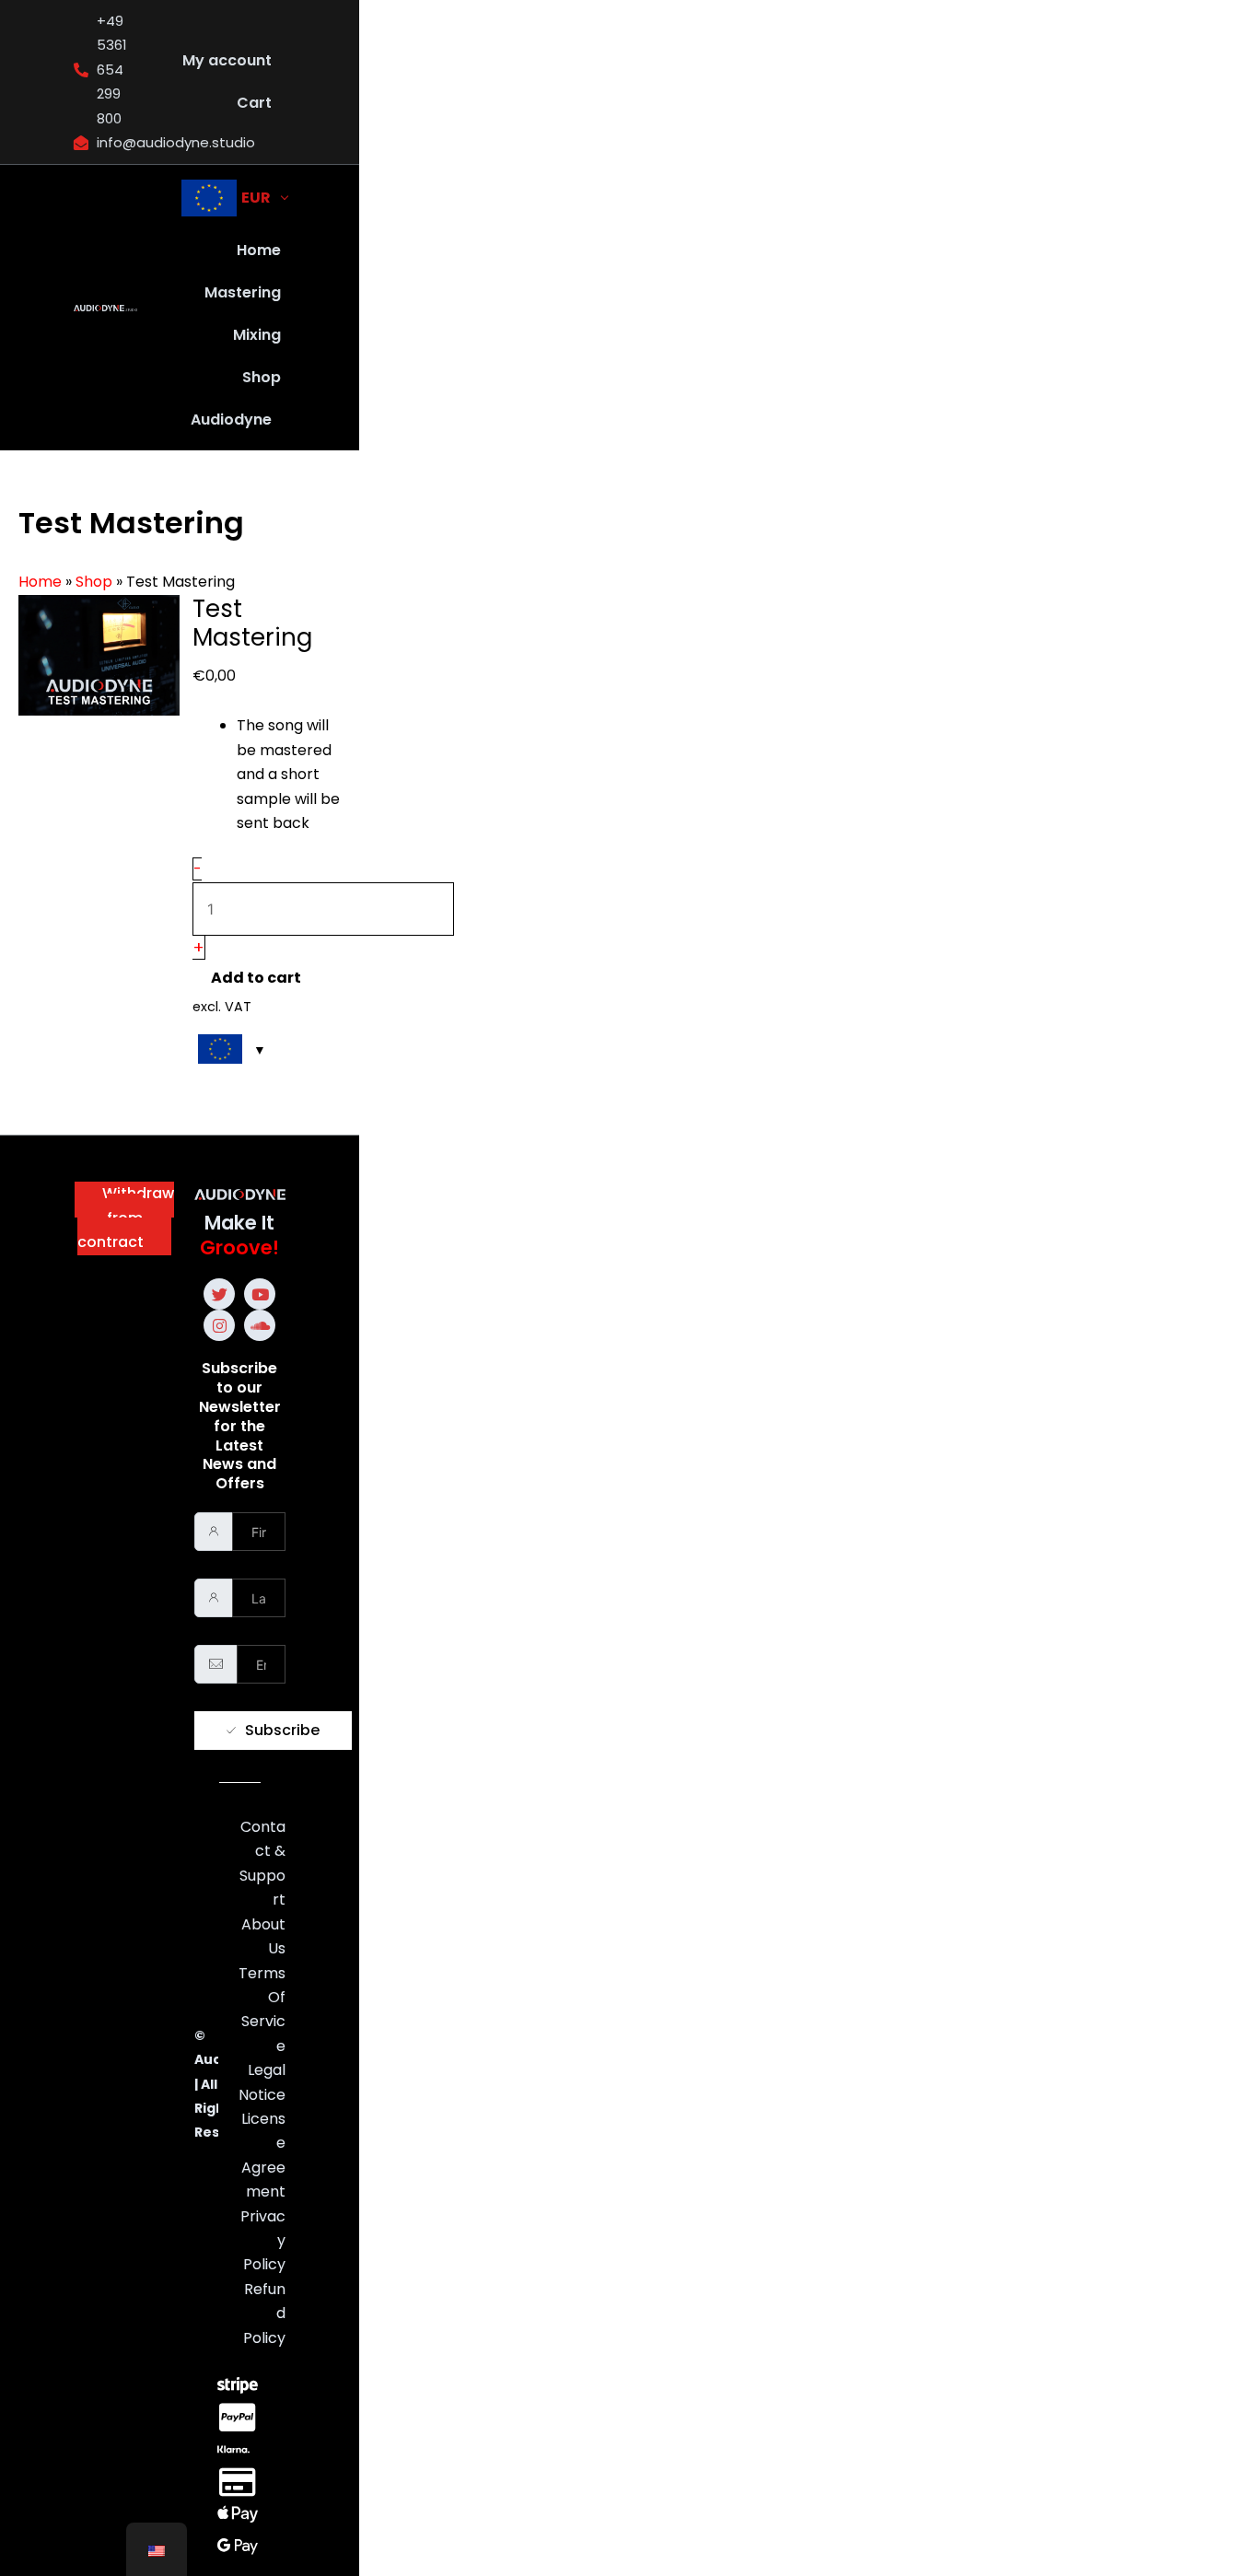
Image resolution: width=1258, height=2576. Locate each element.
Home (259, 250)
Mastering (243, 292)
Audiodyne (231, 420)
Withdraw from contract (126, 1218)
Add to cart (256, 978)
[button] (236, 420)
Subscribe (282, 1730)
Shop (262, 377)
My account (227, 60)
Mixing (257, 335)
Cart (254, 103)
